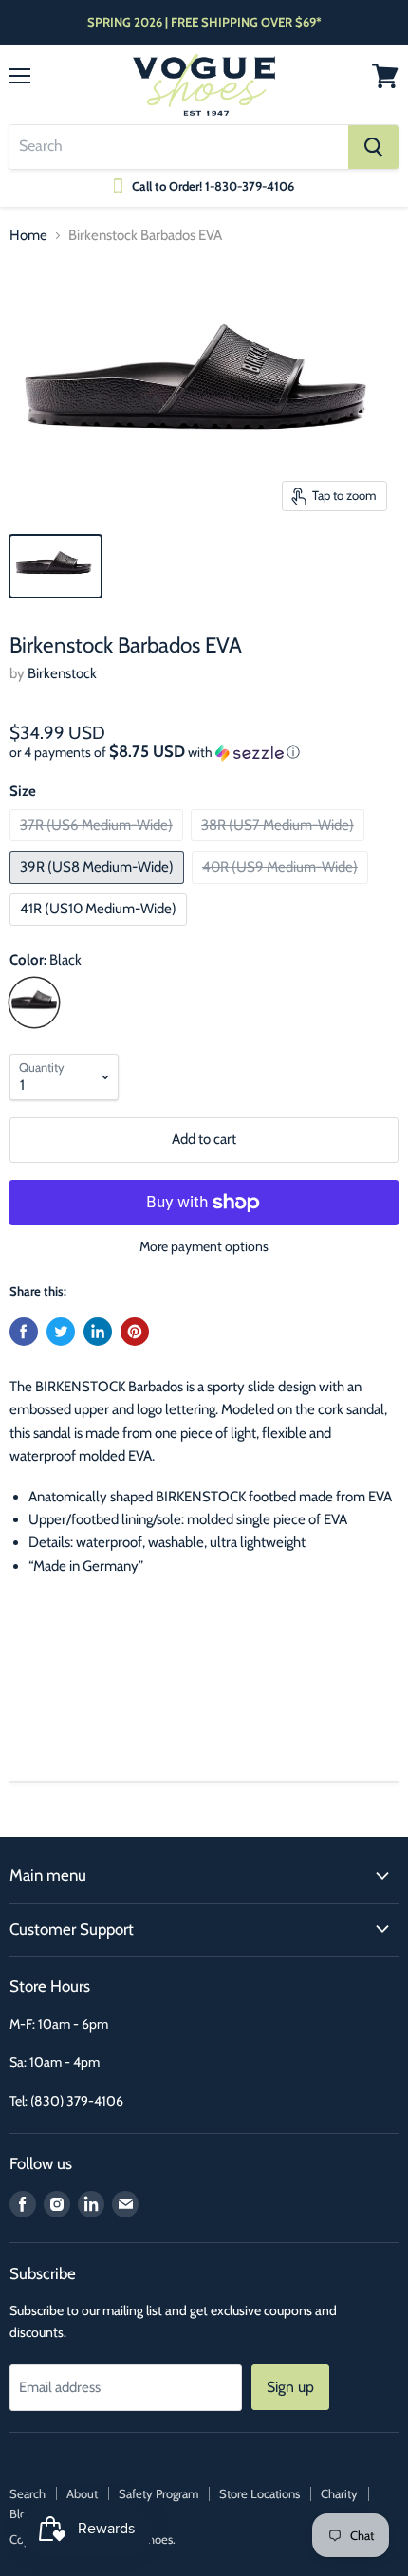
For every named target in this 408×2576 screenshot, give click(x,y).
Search (28, 2493)
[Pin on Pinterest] (135, 1332)
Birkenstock (62, 673)
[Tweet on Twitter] (61, 1332)
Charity (339, 2493)
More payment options (204, 1246)
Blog (21, 2513)
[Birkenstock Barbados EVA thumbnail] (56, 566)
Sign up (290, 2387)
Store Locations (260, 2493)
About (82, 2493)
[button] (204, 752)
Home (28, 236)
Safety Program (158, 2493)
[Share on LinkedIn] (98, 1332)
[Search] (373, 147)
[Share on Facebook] (24, 1332)
